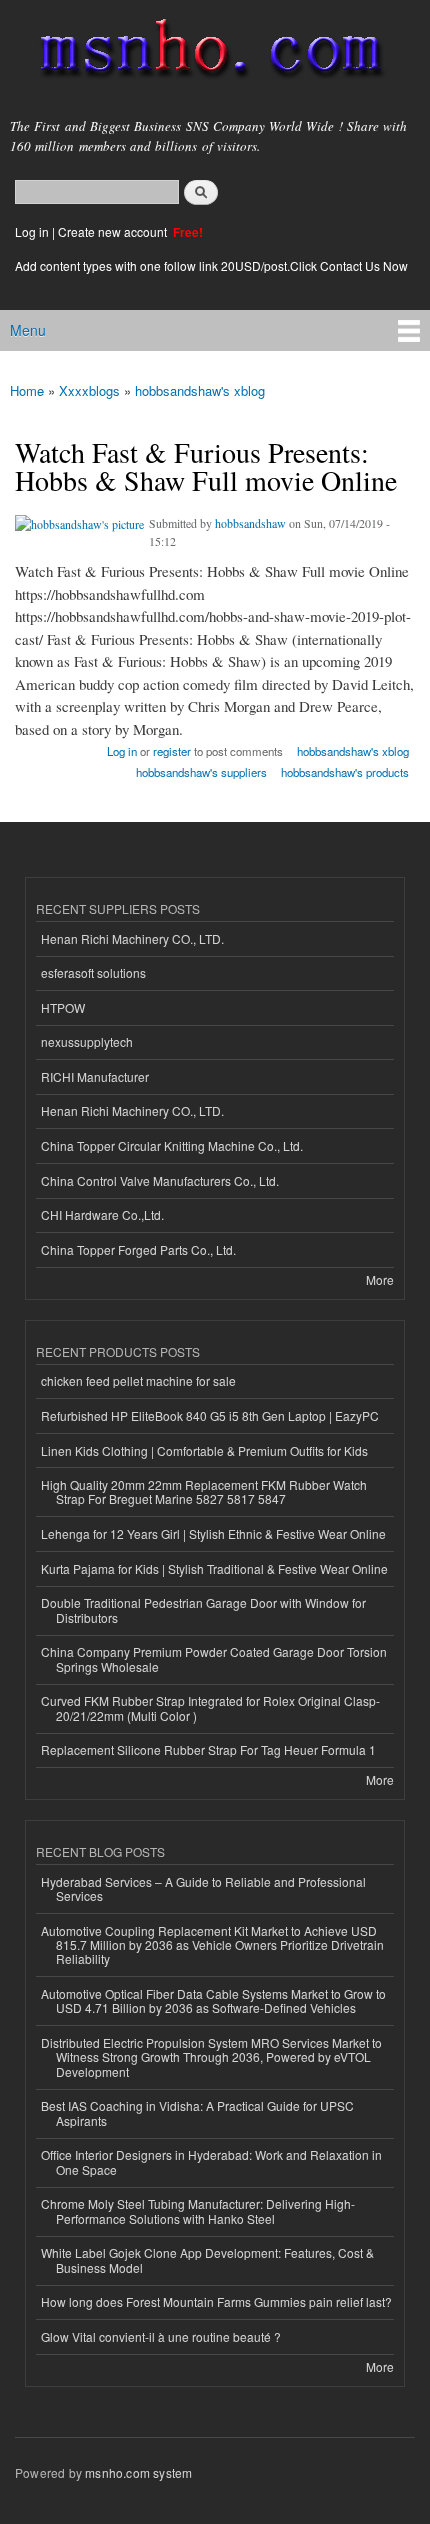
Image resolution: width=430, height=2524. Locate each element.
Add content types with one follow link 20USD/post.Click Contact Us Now (211, 265)
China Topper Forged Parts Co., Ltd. (138, 1249)
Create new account (114, 231)
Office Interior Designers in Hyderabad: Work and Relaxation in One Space (211, 2161)
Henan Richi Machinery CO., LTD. (132, 938)
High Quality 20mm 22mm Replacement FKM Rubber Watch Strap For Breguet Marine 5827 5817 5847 (204, 1491)
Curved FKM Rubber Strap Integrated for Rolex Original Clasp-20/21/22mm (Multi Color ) (210, 1707)
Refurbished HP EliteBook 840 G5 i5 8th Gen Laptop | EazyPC (210, 1415)
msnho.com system (138, 2472)
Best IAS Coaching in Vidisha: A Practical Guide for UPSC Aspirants (197, 2112)
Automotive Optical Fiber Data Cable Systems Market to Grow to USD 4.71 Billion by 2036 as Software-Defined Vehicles (213, 2000)
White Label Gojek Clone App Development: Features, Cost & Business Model (207, 2259)
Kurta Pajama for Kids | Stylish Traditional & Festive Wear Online (214, 1568)
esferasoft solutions (93, 972)
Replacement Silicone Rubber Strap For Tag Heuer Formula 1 (208, 1749)
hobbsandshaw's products (345, 772)
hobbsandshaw (250, 523)
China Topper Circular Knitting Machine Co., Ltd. (172, 1145)
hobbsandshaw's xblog (200, 390)
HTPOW (63, 1007)
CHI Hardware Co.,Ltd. (102, 1214)
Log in (32, 231)
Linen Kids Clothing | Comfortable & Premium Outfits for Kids (204, 1450)
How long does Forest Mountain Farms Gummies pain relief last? (216, 2301)
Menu (28, 330)
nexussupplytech (87, 1041)
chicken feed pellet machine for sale (138, 1380)
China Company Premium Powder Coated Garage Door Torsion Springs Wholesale (214, 1658)
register (172, 751)
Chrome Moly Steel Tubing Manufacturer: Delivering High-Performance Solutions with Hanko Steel (198, 2210)
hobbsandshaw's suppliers (201, 772)
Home (27, 390)
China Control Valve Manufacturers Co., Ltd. (160, 1180)
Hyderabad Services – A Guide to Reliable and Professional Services (203, 1888)
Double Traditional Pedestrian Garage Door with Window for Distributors (203, 1609)
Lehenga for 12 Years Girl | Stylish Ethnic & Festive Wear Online (213, 1533)
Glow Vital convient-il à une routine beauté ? (161, 2336)
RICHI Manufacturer (95, 1076)
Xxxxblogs (89, 390)
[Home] (202, 52)
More (380, 1279)
